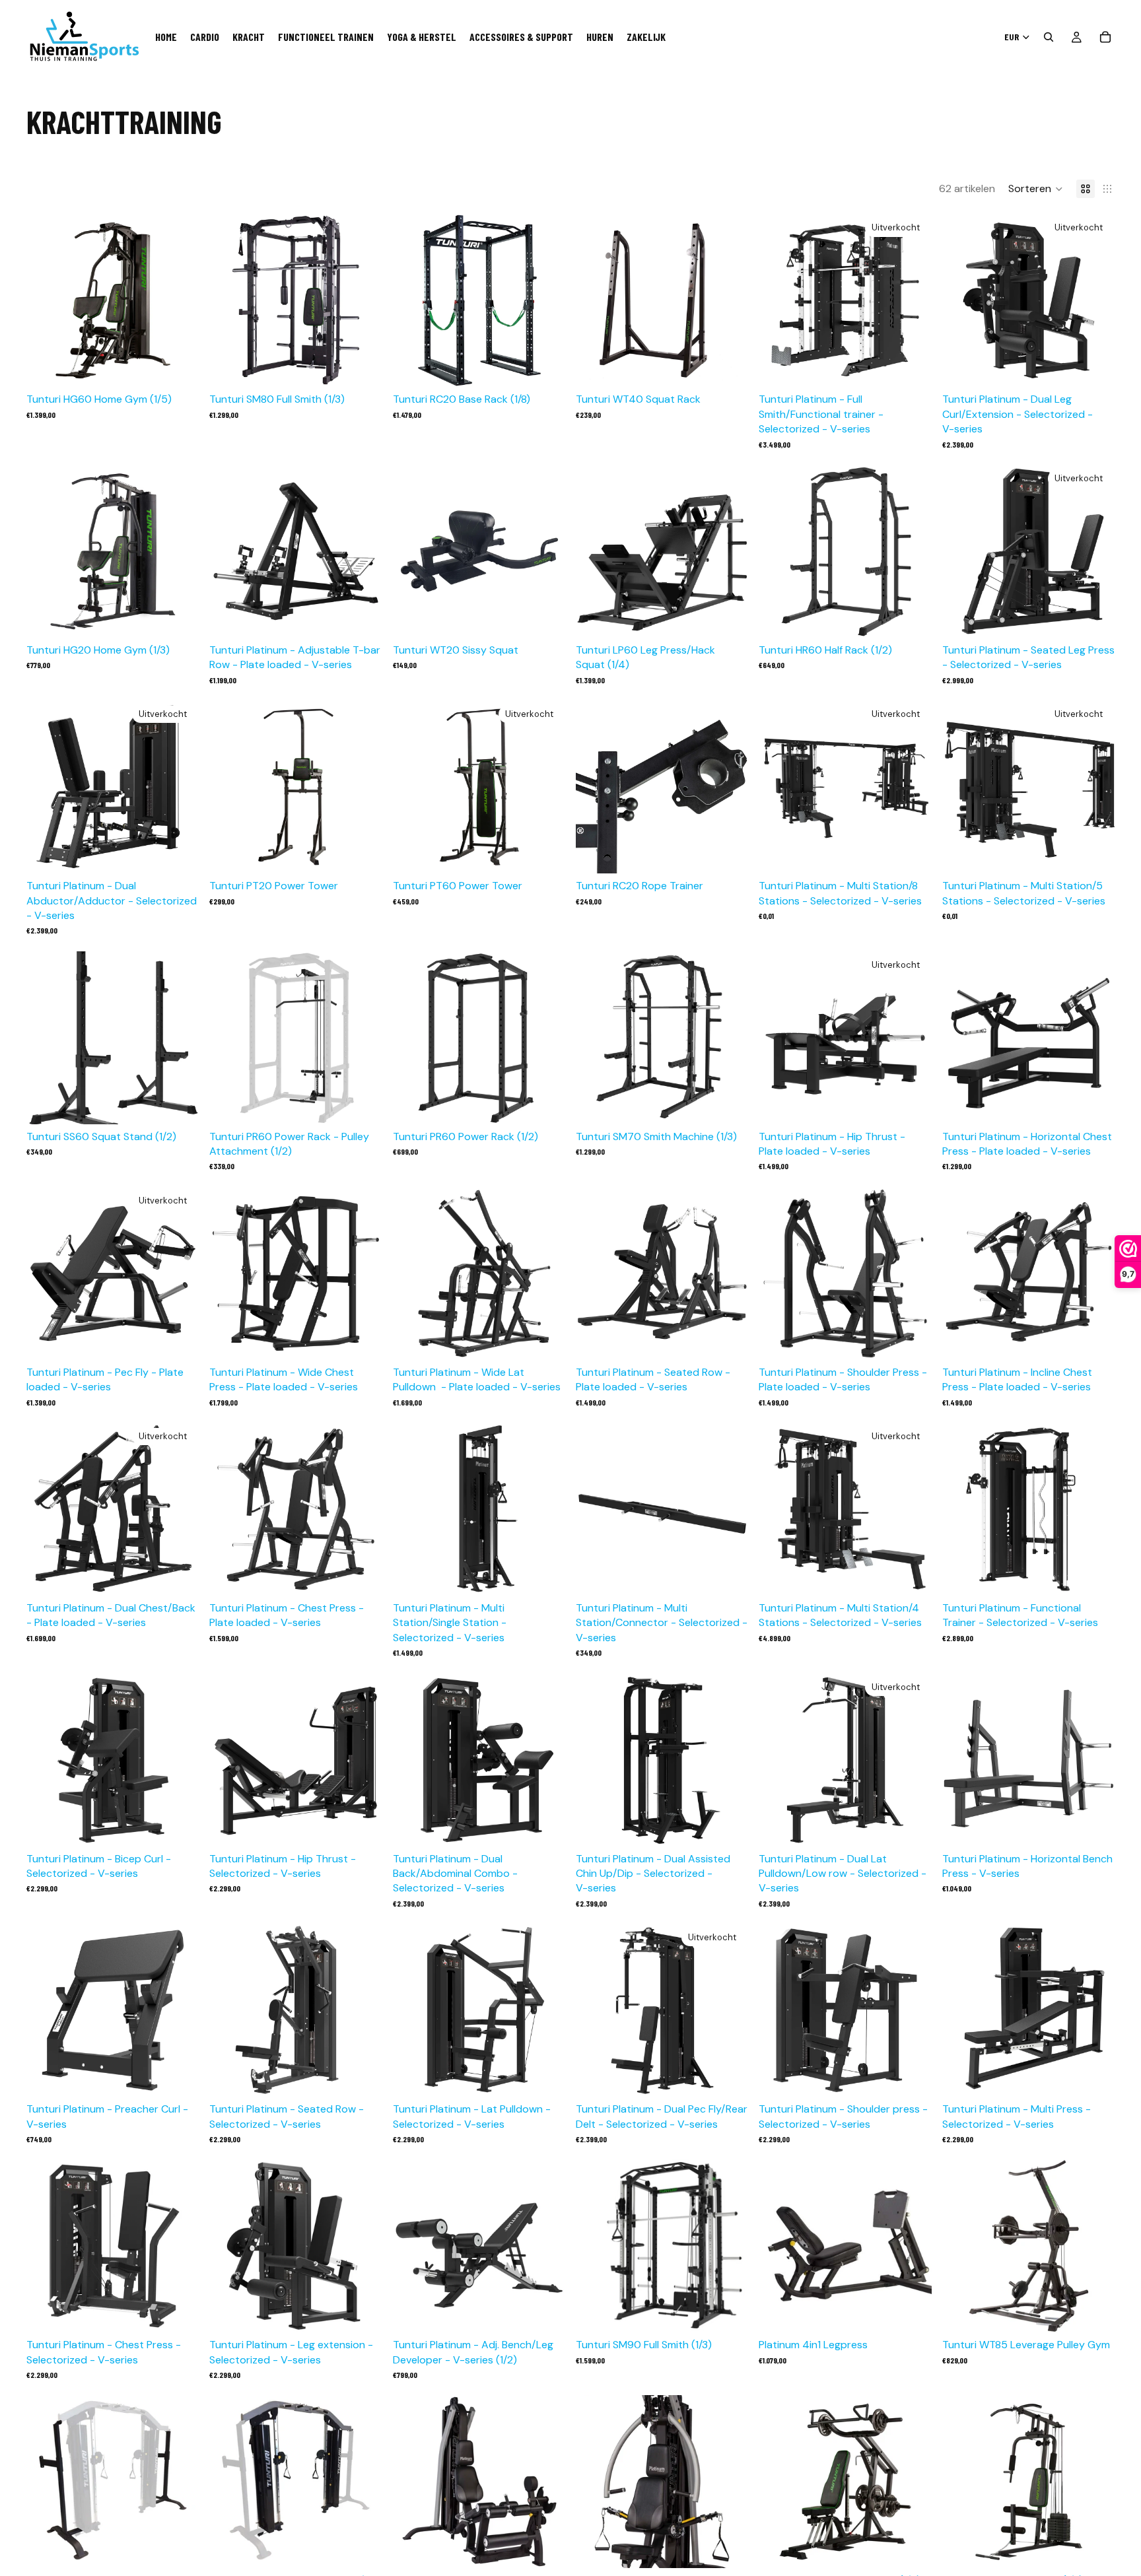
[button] (1036, 189)
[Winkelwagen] (1105, 37)
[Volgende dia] (179, 300)
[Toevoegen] (179, 367)
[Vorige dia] (46, 300)
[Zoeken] (1049, 37)
